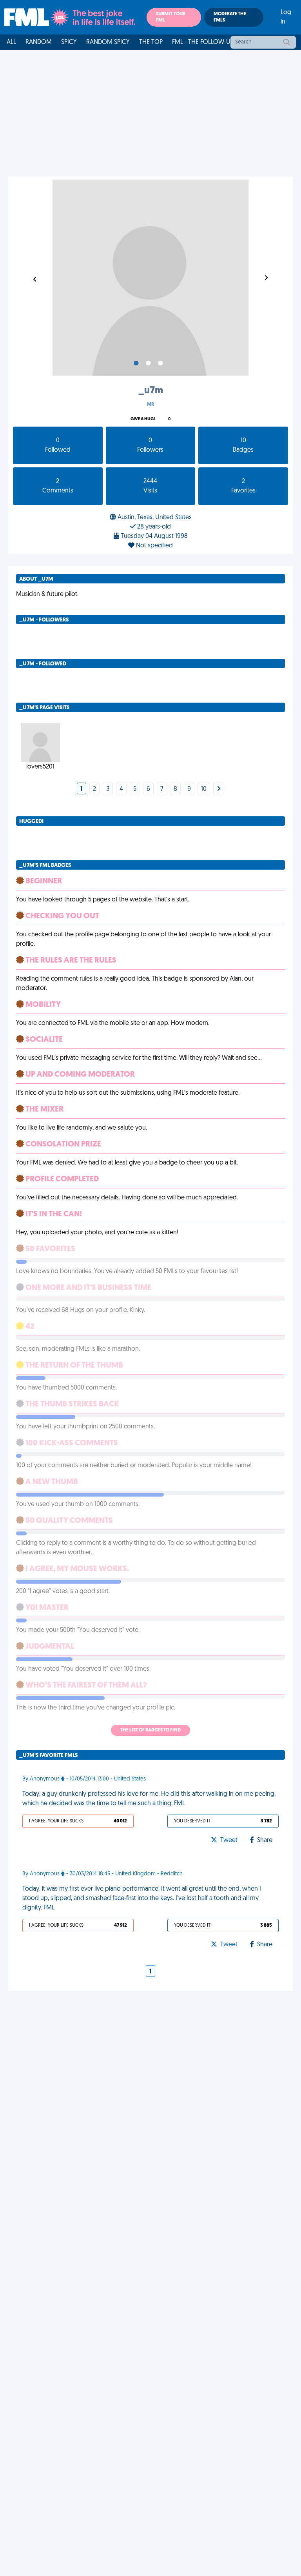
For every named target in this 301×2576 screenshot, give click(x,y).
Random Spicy (108, 42)
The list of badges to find (150, 1730)
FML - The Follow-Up (203, 42)
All (11, 42)
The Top (151, 42)
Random (39, 42)
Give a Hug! (143, 419)
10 (204, 789)
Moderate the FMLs (230, 17)
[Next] (219, 789)
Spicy (69, 42)
